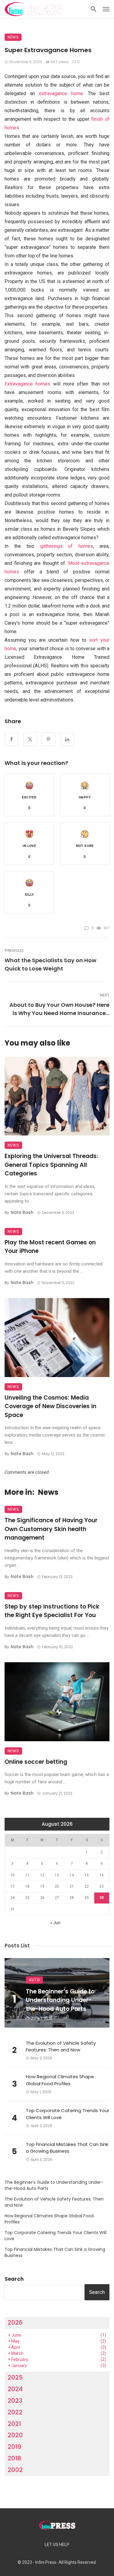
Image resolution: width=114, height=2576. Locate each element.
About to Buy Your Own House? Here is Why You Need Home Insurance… (59, 1009)
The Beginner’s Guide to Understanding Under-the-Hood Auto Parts (60, 2000)
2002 (15, 2470)
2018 (14, 2458)
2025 (15, 2377)
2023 (15, 2401)
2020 (15, 2435)
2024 (15, 2389)
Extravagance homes (27, 384)
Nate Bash (22, 1212)
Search (14, 2279)
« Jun (55, 1923)
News (13, 37)
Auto (34, 1980)
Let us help (57, 2545)
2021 (14, 2424)
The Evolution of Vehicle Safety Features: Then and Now (61, 2047)
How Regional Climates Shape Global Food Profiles (60, 2080)
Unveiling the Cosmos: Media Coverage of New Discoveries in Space (50, 1406)
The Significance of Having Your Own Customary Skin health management (51, 1529)
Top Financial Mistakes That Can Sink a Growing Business (67, 2148)
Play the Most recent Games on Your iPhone (50, 1247)
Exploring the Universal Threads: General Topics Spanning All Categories (51, 1165)
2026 (15, 2323)
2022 (15, 2412)
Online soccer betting (36, 1762)
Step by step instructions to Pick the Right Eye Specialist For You (52, 1611)
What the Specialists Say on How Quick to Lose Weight (50, 964)
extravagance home (61, 93)
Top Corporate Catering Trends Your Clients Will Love (67, 2114)
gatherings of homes (67, 546)
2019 (14, 2447)
